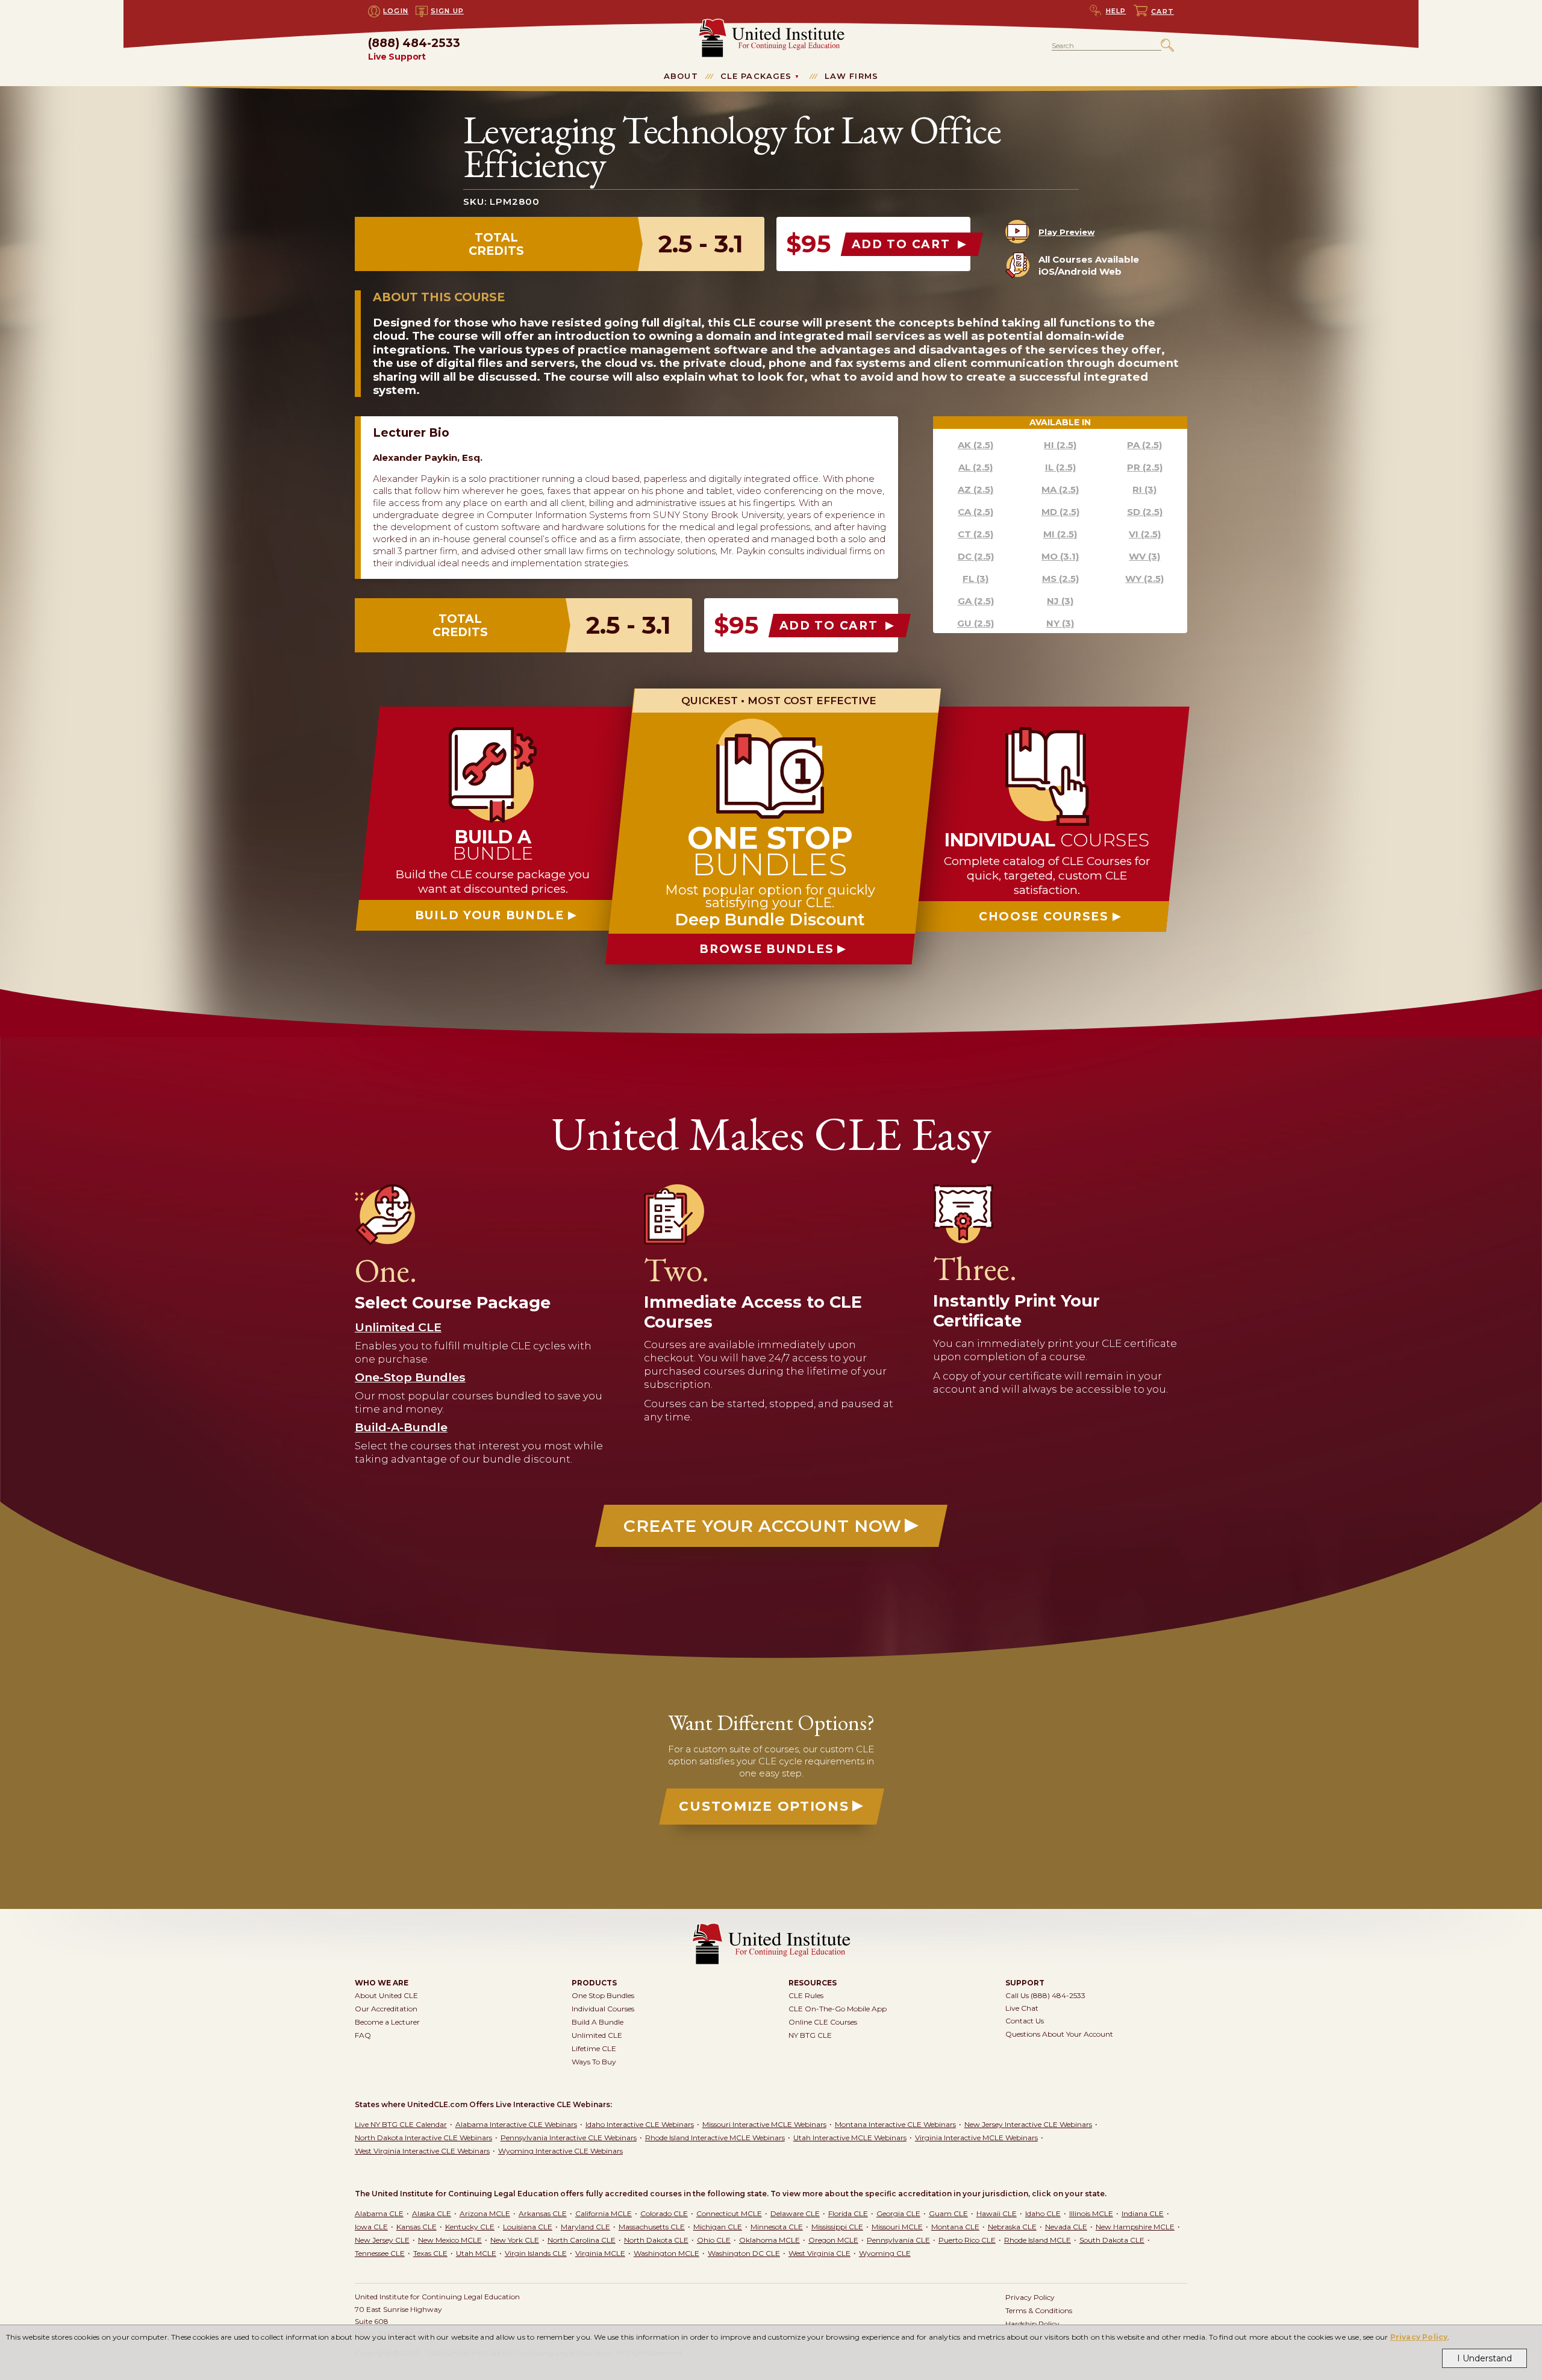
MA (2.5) (1060, 489)
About (681, 76)
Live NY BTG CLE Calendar (401, 2124)
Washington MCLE (666, 2253)
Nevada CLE (1066, 2227)
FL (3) (975, 579)
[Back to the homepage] (771, 24)
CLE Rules (806, 1995)
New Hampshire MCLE (1135, 2227)
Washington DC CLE (744, 2253)
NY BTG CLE (810, 2035)
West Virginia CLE (819, 2253)
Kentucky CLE (470, 2227)
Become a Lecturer (387, 2022)
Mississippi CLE (837, 2227)
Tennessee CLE (380, 2253)
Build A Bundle (598, 2022)
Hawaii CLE (997, 2213)
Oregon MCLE (833, 2240)
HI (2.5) (1060, 445)
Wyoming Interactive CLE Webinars (560, 2151)
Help (1116, 11)
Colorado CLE (664, 2213)
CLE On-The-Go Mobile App (838, 2009)
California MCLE (604, 2213)
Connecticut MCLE (729, 2213)
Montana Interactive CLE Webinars (895, 2124)
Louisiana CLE (528, 2227)
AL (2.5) (975, 467)
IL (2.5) (1060, 467)
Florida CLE (848, 2213)
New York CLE (515, 2240)
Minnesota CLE (777, 2227)
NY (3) (1060, 623)
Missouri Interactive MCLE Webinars (764, 2124)
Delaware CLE (795, 2213)
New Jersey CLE (382, 2240)
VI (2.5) (1145, 534)
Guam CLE (948, 2213)
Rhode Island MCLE (1038, 2240)
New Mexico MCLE (450, 2240)
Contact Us (1025, 2021)
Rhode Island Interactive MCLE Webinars (715, 2138)
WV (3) (1144, 556)
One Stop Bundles (603, 1995)
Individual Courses (603, 2009)
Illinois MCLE (1091, 2213)
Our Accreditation (386, 2009)
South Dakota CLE (1112, 2240)
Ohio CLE (714, 2240)
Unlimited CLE (597, 2035)
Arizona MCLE (485, 2213)
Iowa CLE (371, 2227)
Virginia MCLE (600, 2253)
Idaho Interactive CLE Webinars (640, 2124)
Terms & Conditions (1039, 2310)
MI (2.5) (1060, 534)
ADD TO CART (903, 244)
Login (396, 11)
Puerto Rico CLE (967, 2240)
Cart (1163, 11)
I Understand (1484, 2358)
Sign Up (447, 11)
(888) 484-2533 (414, 50)
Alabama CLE (379, 2213)
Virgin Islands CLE (536, 2253)
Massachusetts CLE (652, 2227)
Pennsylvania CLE (898, 2240)
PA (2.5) (1144, 445)
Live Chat (1022, 2008)
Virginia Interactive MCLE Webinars (976, 2138)
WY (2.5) (1144, 579)
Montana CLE (955, 2227)
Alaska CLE (432, 2213)
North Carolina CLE (582, 2240)
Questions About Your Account (1059, 2034)
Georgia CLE (898, 2213)
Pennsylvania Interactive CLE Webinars (569, 2138)
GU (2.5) (975, 623)
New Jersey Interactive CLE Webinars (1028, 2124)
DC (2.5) (976, 556)
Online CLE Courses (823, 2022)
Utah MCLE (476, 2253)
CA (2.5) (975, 512)
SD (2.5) (1145, 512)
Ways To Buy (594, 2062)
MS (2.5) (1060, 579)
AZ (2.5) (975, 489)
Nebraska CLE (1012, 2227)
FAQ (363, 2035)
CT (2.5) (975, 534)
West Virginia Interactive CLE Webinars (422, 2151)
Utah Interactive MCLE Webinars (850, 2138)
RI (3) (1144, 489)
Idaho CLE (1043, 2213)
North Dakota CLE (656, 2240)
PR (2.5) (1145, 467)
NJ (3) (1060, 601)
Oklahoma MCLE (769, 2240)
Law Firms (851, 76)
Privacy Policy (1419, 2337)
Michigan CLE (718, 2227)
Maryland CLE (585, 2227)
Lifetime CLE (594, 2048)
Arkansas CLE (543, 2213)
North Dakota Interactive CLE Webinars (423, 2138)
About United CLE (386, 1995)
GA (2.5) (976, 601)
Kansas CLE (417, 2227)
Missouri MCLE (897, 2227)
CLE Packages (756, 76)
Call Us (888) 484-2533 (1045, 1995)
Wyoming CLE (885, 2253)
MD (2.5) (1060, 512)
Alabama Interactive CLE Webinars (516, 2124)
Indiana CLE (1143, 2213)
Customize (764, 1806)
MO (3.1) (1060, 556)
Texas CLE (430, 2253)
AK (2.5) (975, 445)
